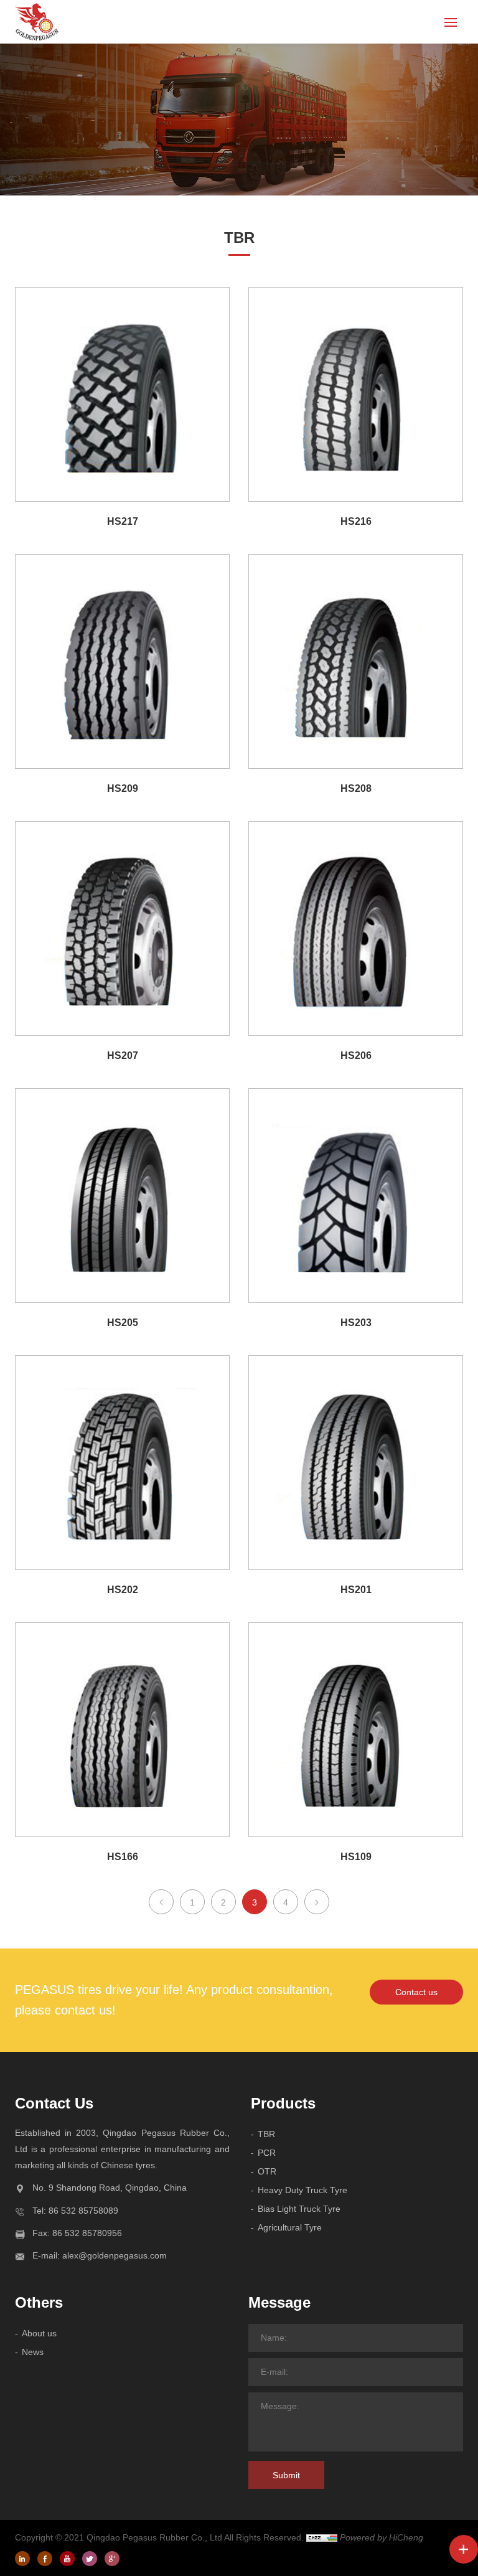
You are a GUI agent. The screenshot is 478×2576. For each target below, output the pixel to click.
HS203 (356, 1323)
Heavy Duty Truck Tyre (302, 2190)
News (33, 2352)
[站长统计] (322, 2537)
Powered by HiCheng (382, 2537)
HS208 (356, 788)
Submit (286, 2475)
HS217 (123, 521)
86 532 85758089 (83, 2211)
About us (39, 2333)
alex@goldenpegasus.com (115, 2255)
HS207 (123, 1055)
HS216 (356, 521)
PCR (267, 2153)
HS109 (356, 1857)
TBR (266, 2134)
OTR (267, 2171)
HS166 (123, 1857)
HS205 (123, 1323)
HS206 (356, 1055)
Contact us (416, 1992)
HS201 (356, 1590)
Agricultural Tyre (290, 2227)
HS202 (123, 1590)
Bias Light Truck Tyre (299, 2209)
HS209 (123, 788)
